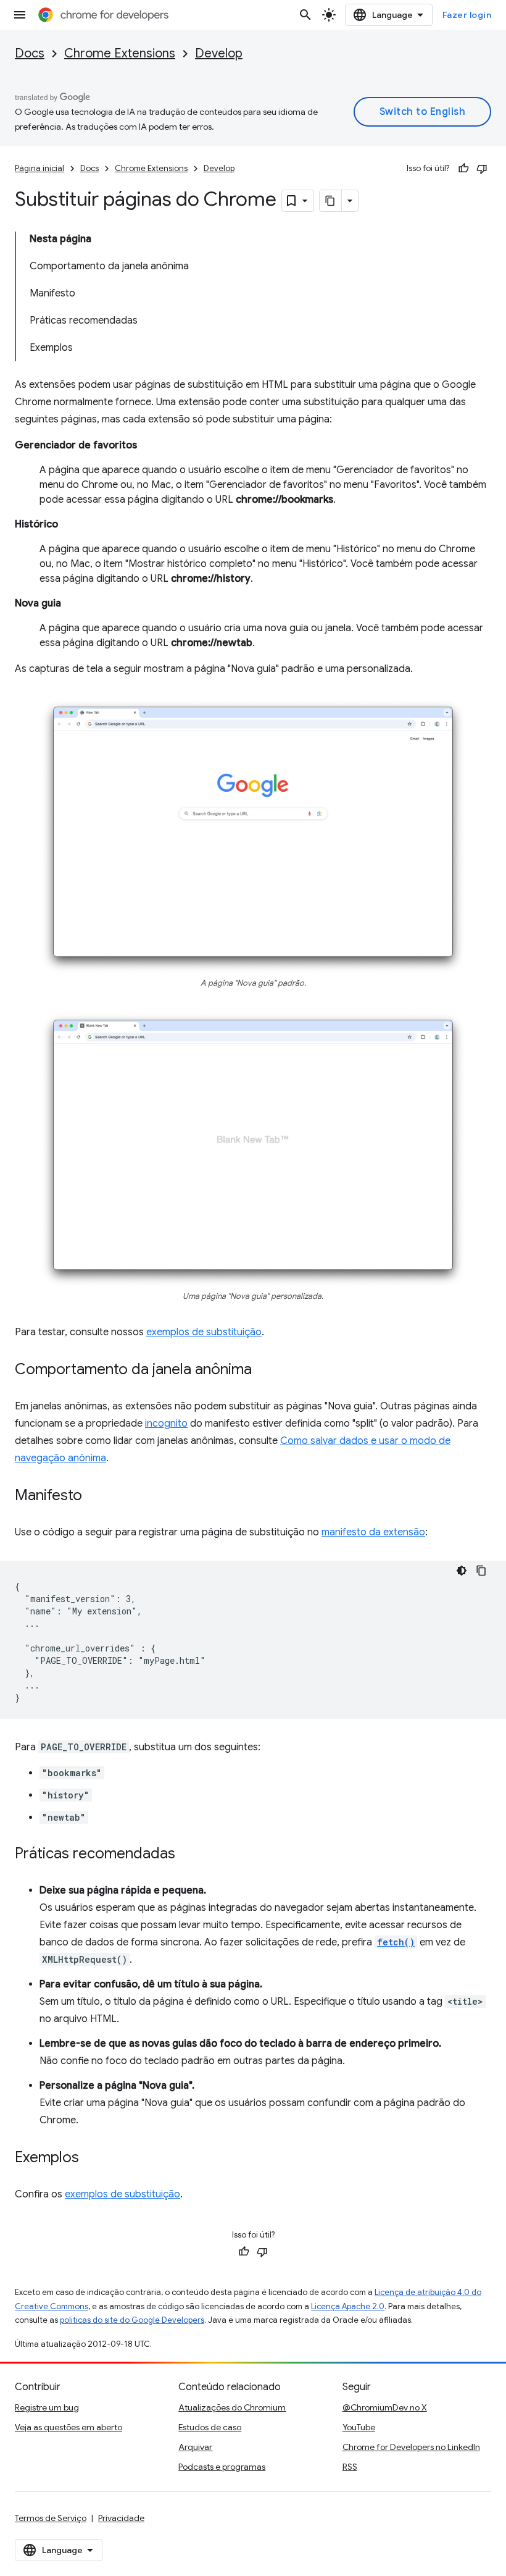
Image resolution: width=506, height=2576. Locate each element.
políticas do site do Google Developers (132, 2320)
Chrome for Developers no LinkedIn (411, 2447)
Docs (30, 53)
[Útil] (463, 169)
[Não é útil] (482, 169)
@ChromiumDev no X (385, 2407)
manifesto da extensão (373, 1532)
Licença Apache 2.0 (348, 2306)
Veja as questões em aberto (68, 2427)
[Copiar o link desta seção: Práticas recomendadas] (188, 1855)
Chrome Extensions (120, 53)
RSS (350, 2467)
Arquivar (195, 2447)
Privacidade (121, 2518)
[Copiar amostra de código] (481, 1571)
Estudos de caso (210, 2427)
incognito (166, 1424)
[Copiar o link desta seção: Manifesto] (94, 1496)
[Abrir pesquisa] (305, 15)
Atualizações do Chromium (232, 2407)
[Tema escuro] (462, 1571)
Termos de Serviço (51, 2518)
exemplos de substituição (204, 1332)
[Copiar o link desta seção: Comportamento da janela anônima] (264, 1370)
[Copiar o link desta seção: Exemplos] (91, 2159)
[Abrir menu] (20, 15)
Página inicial (39, 168)
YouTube (359, 2427)
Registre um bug (47, 2407)
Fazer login (467, 15)
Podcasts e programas (222, 2467)
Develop (219, 53)
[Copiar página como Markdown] (331, 201)
